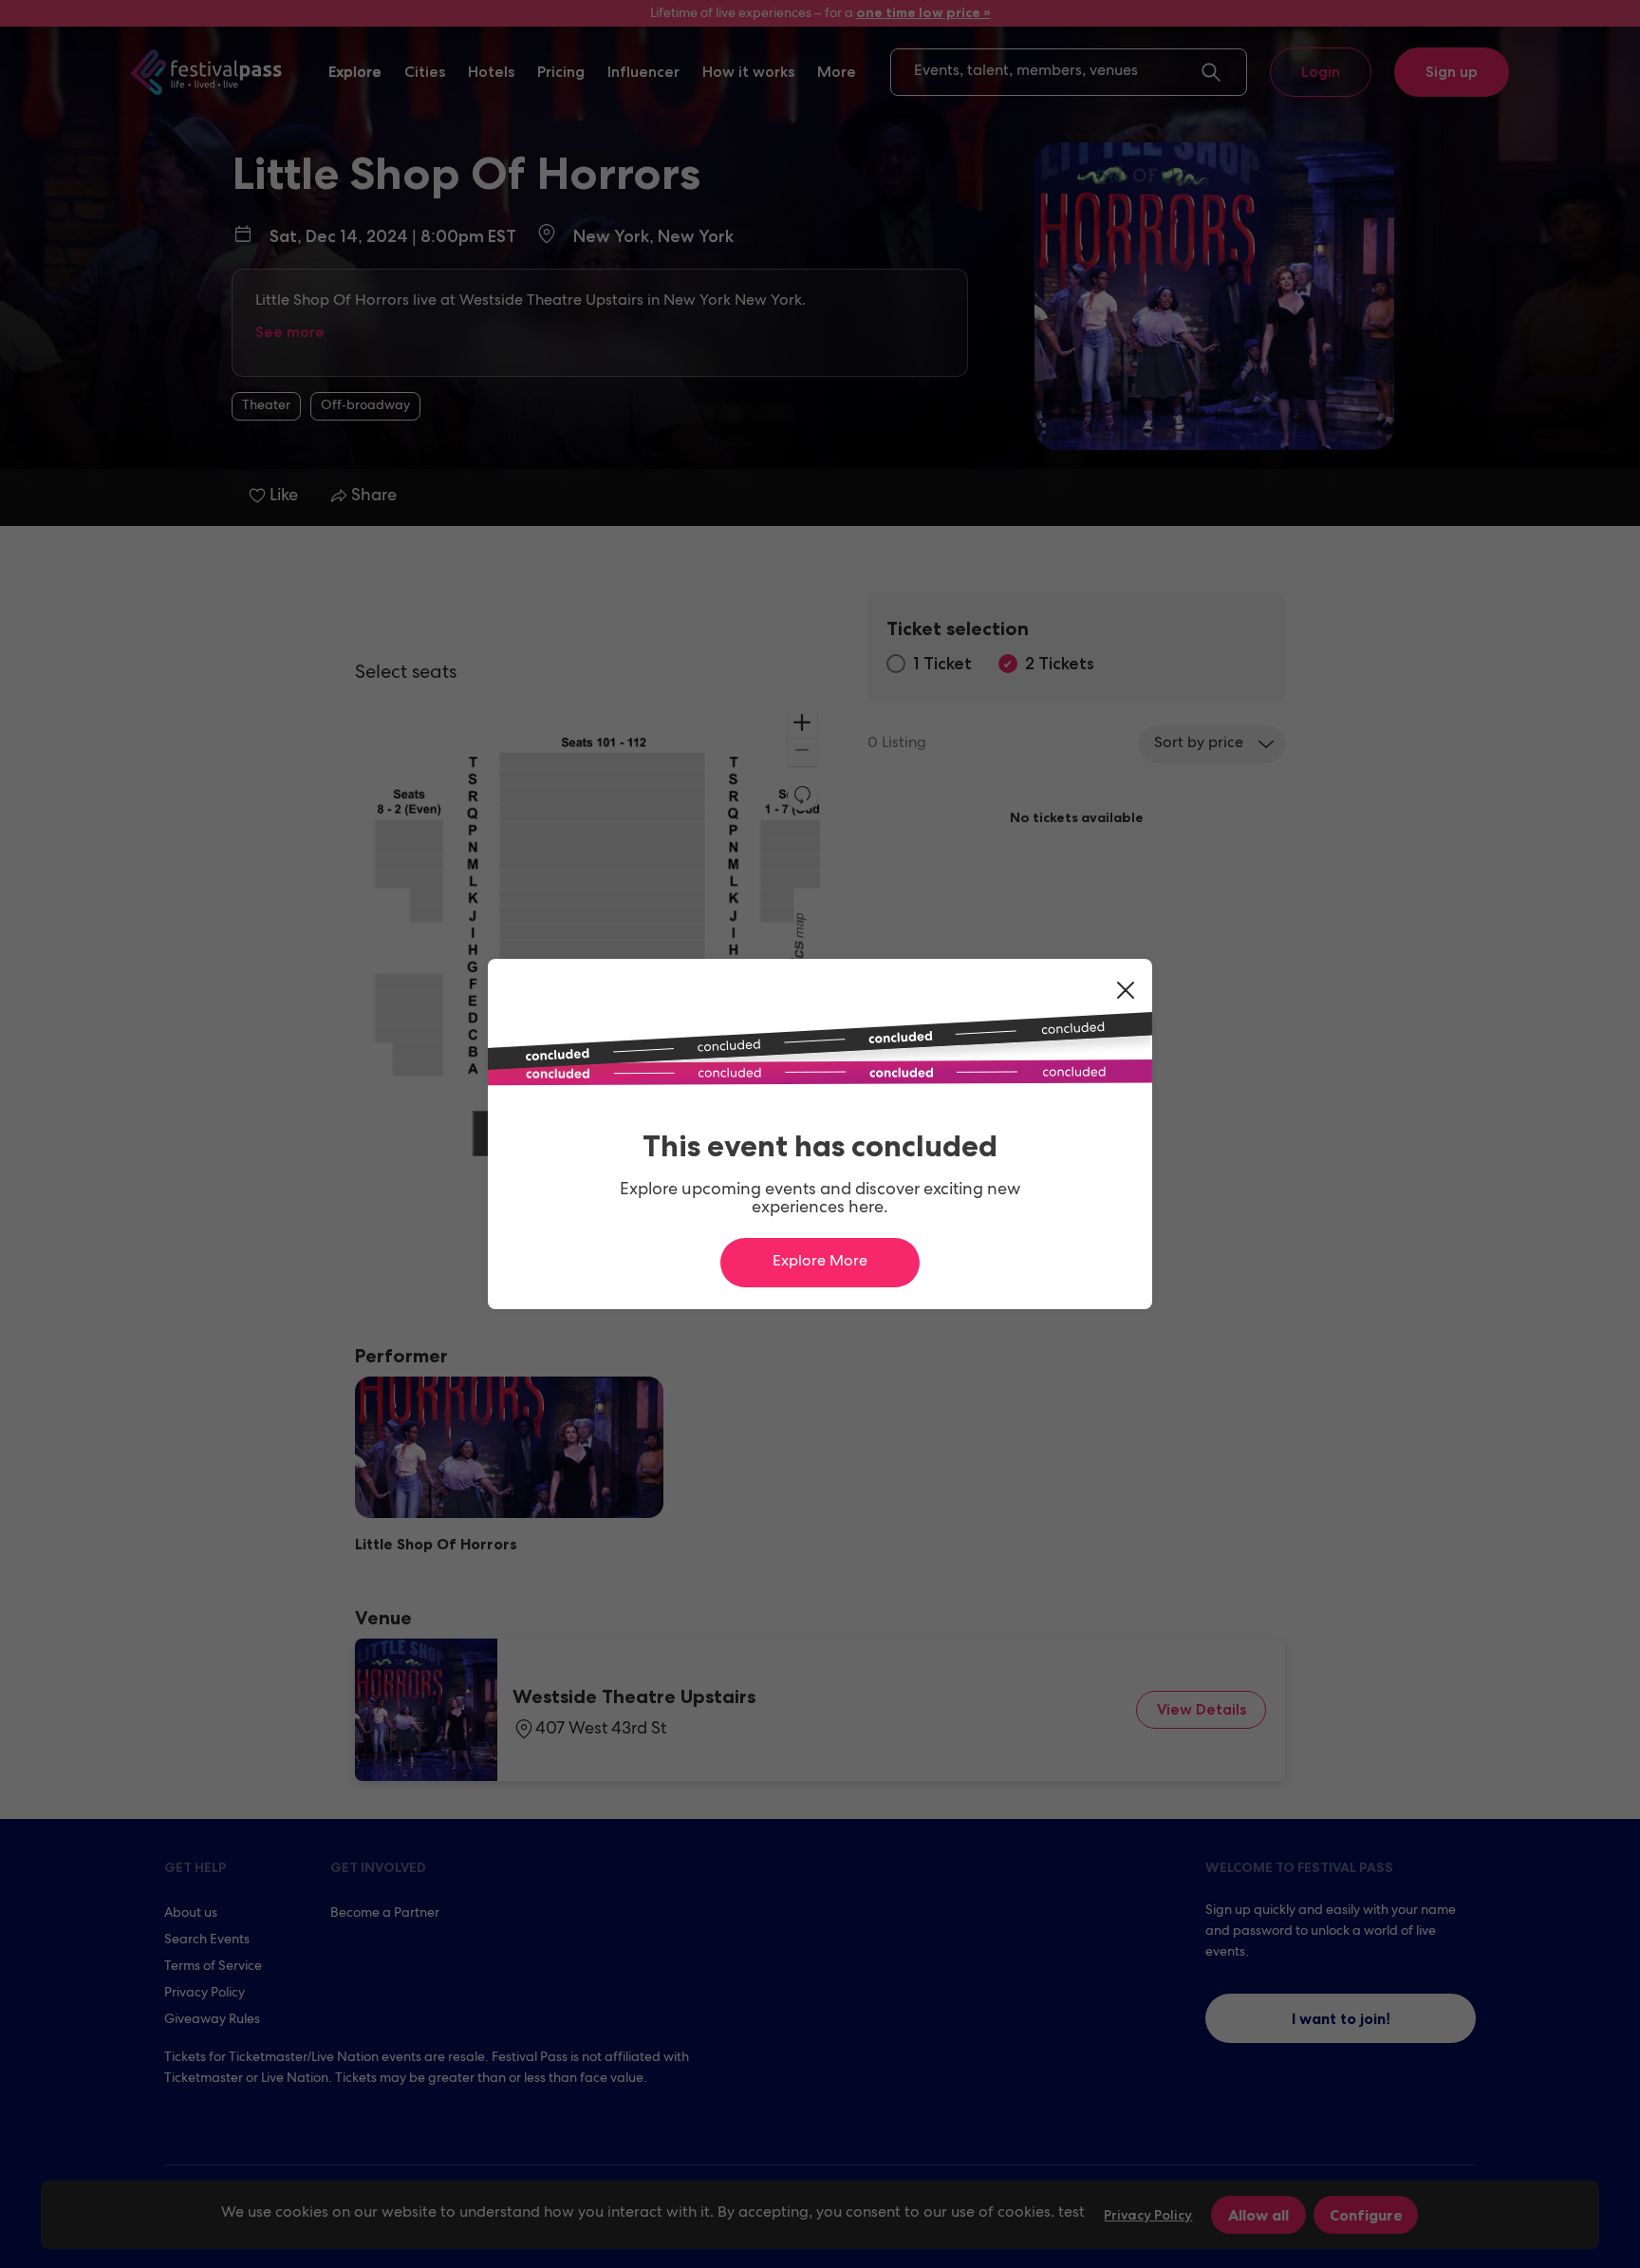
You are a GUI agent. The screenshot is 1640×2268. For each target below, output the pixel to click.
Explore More (820, 1263)
